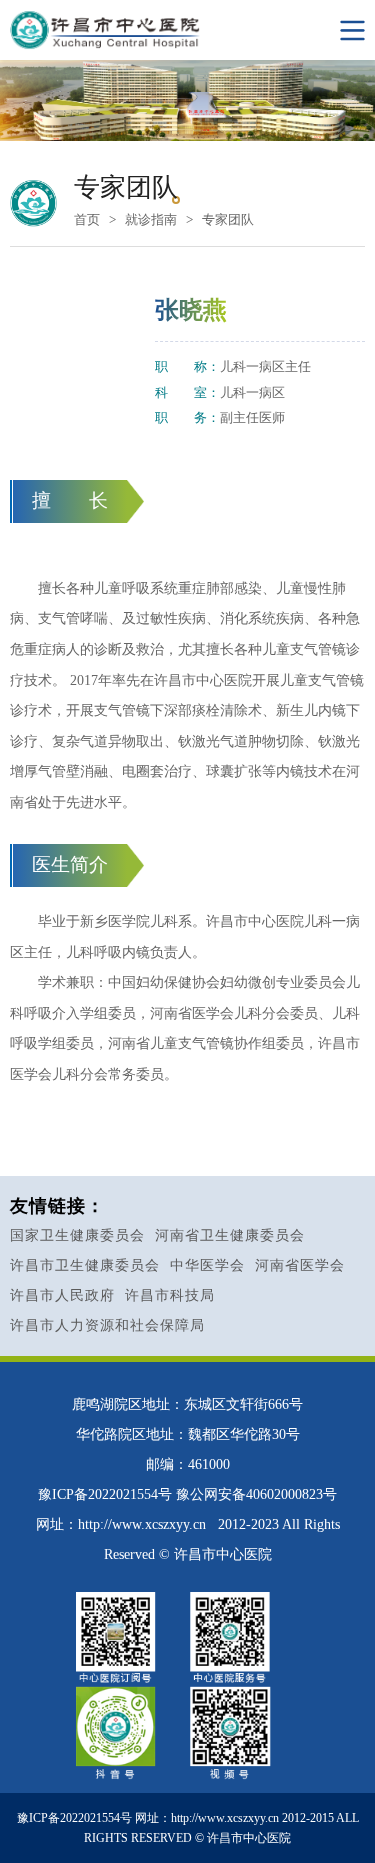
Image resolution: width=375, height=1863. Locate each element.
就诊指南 (151, 219)
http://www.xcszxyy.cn (142, 1524)
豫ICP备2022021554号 (105, 1494)
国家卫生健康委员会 (77, 1235)
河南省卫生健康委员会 (230, 1235)
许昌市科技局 (170, 1295)
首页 (87, 219)
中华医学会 (207, 1265)
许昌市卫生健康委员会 (85, 1265)
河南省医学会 (300, 1265)
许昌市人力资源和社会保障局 (107, 1325)
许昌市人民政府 (62, 1295)
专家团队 (228, 219)
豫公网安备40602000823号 (256, 1494)
